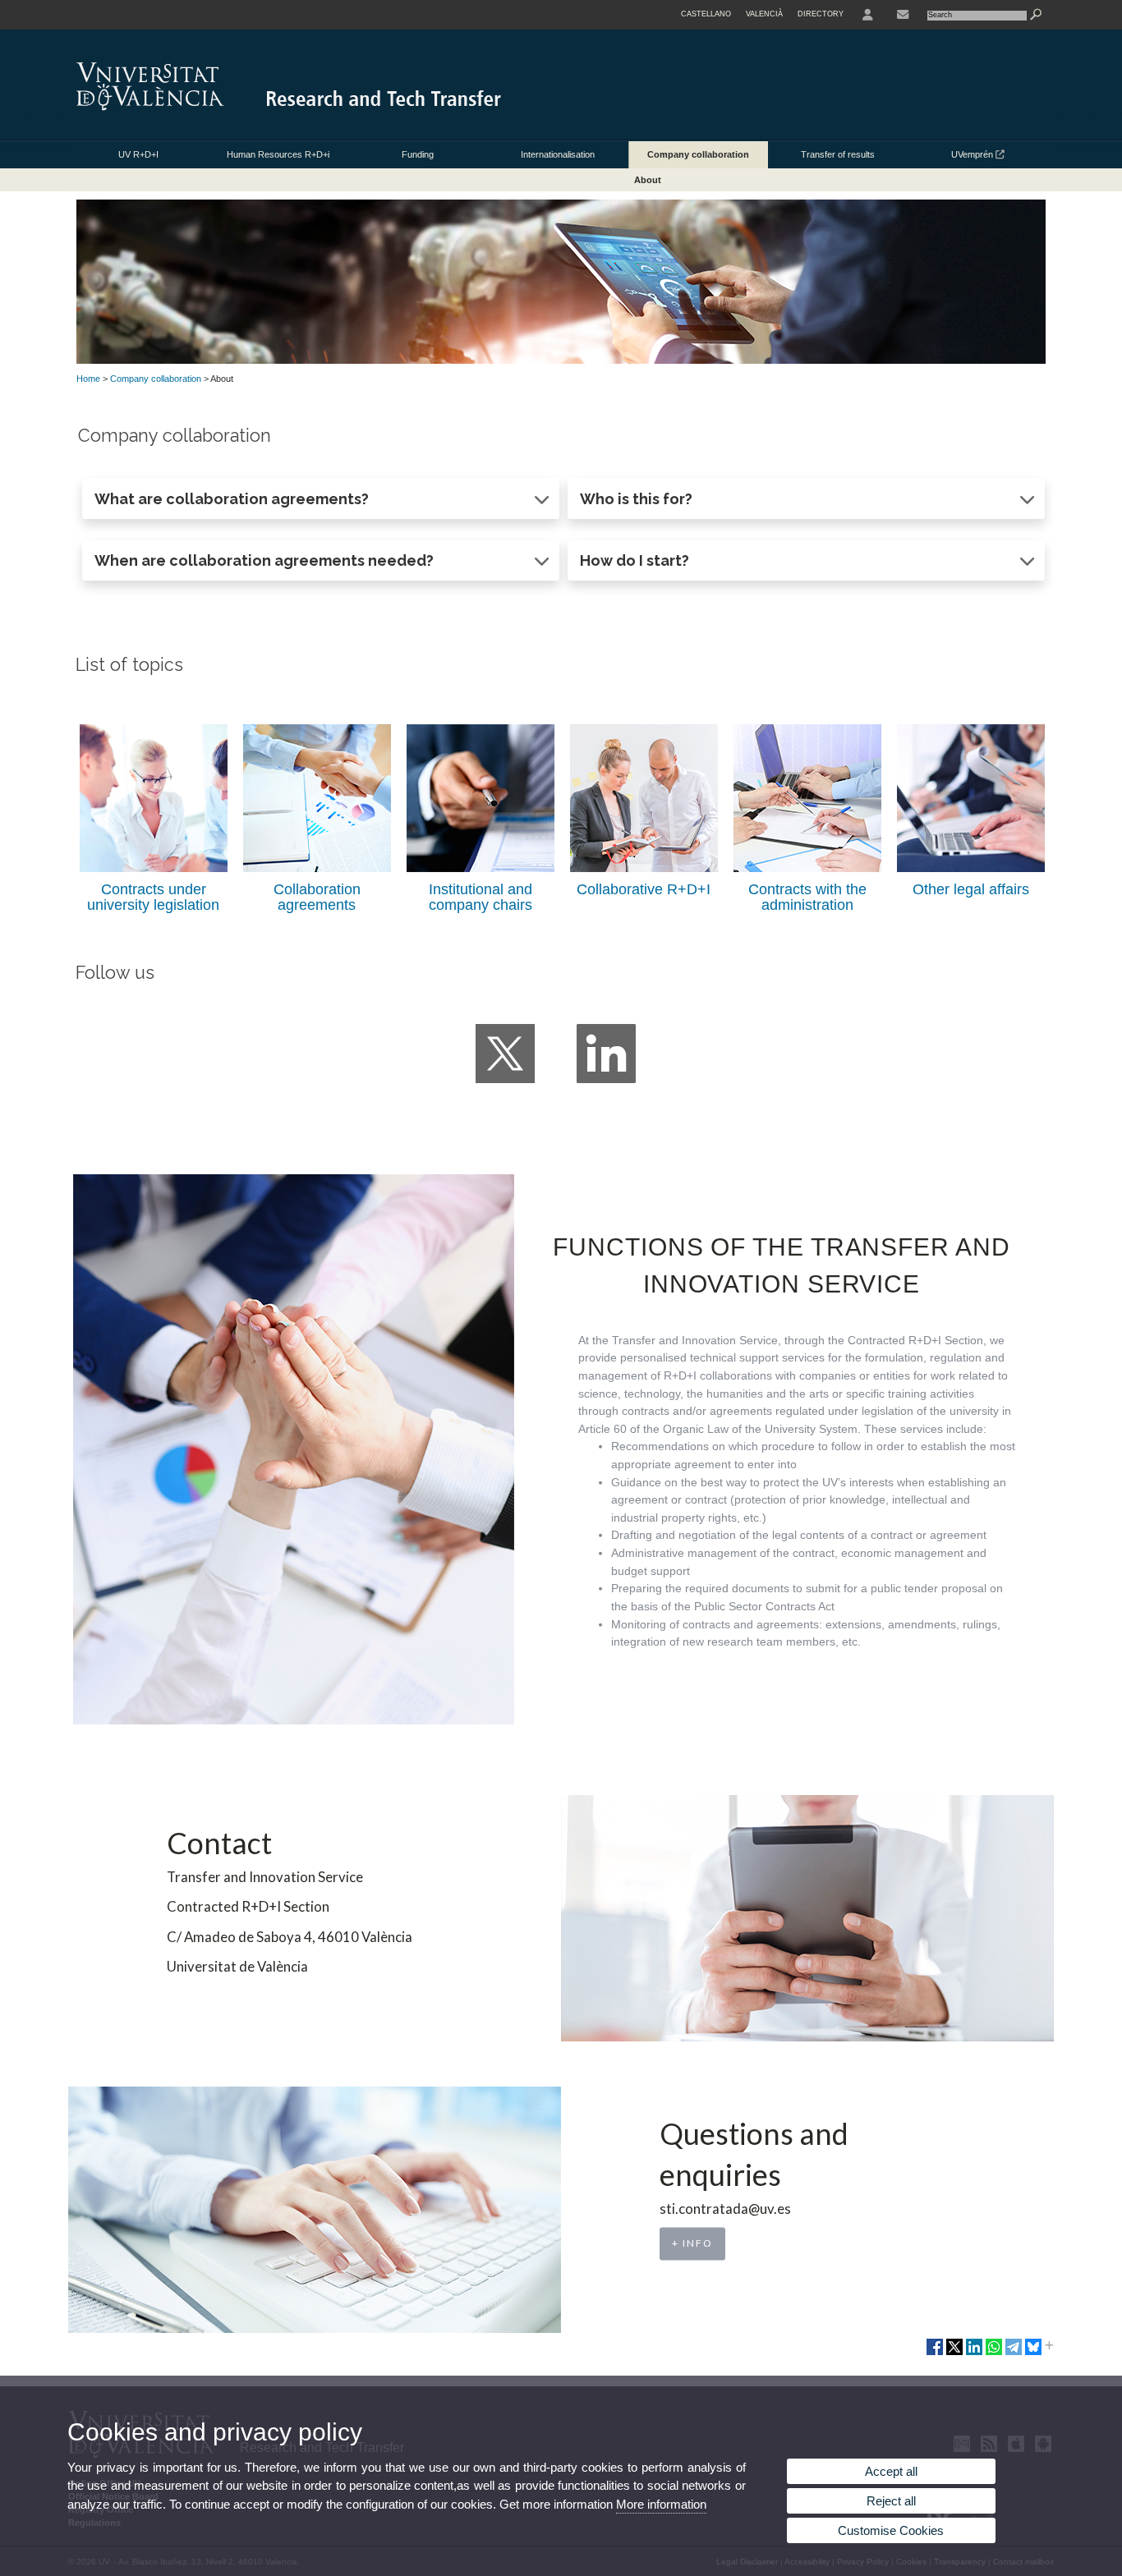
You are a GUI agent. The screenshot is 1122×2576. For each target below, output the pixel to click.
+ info (692, 2244)
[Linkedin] (606, 1054)
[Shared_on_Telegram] (1014, 2353)
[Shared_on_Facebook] (935, 2353)
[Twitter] (505, 1054)
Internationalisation (558, 154)
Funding (418, 154)
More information (661, 2504)
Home (88, 379)
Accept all (891, 2471)
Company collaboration (698, 154)
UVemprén (973, 154)
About (648, 180)
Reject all (891, 2501)
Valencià (764, 14)
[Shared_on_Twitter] (954, 2353)
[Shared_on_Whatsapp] (994, 2353)
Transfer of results (838, 154)
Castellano (706, 14)
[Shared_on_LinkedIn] (974, 2353)
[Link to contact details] (903, 15)
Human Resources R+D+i (278, 154)
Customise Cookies (891, 2530)
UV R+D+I (138, 154)
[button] (321, 498)
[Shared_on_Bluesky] (1033, 2353)
